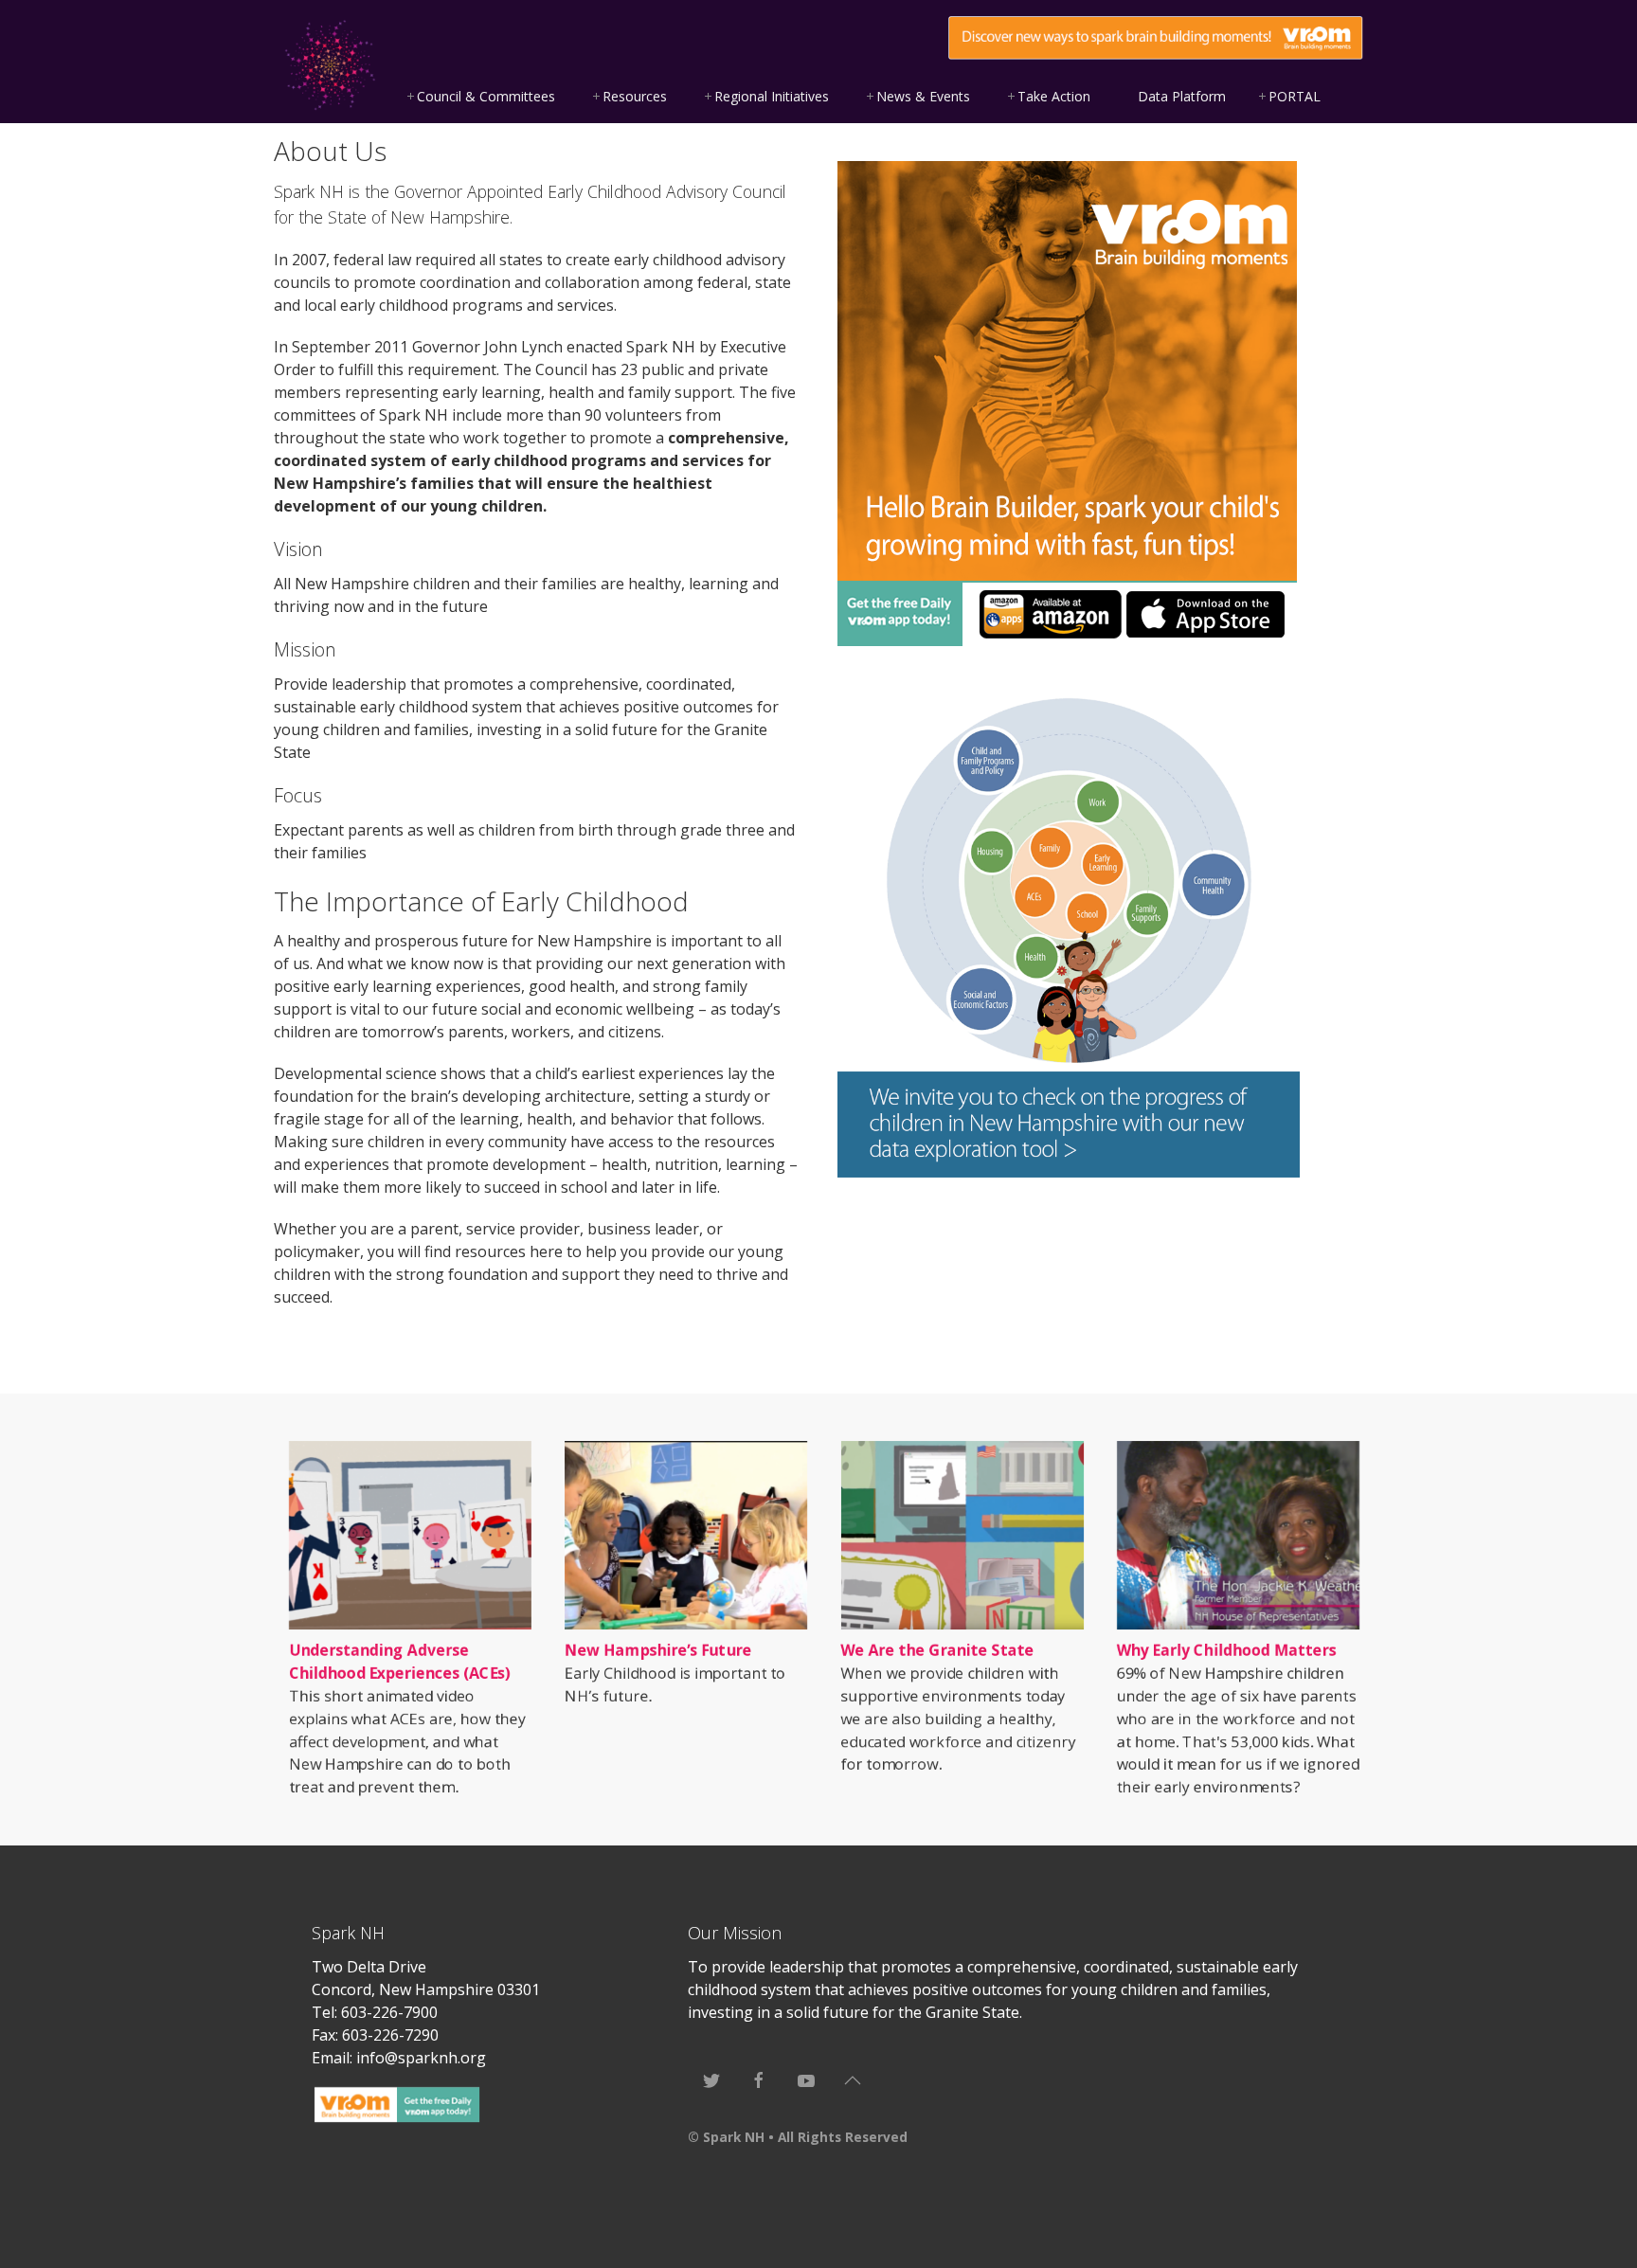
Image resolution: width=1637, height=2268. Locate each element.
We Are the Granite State (938, 1650)
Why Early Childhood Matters (1227, 1650)
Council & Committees (486, 96)
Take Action (1054, 96)
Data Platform (1182, 96)
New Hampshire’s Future (658, 1650)
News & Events (923, 96)
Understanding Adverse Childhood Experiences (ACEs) (400, 1662)
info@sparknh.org (421, 2058)
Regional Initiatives (772, 96)
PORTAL (1295, 96)
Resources (635, 96)
